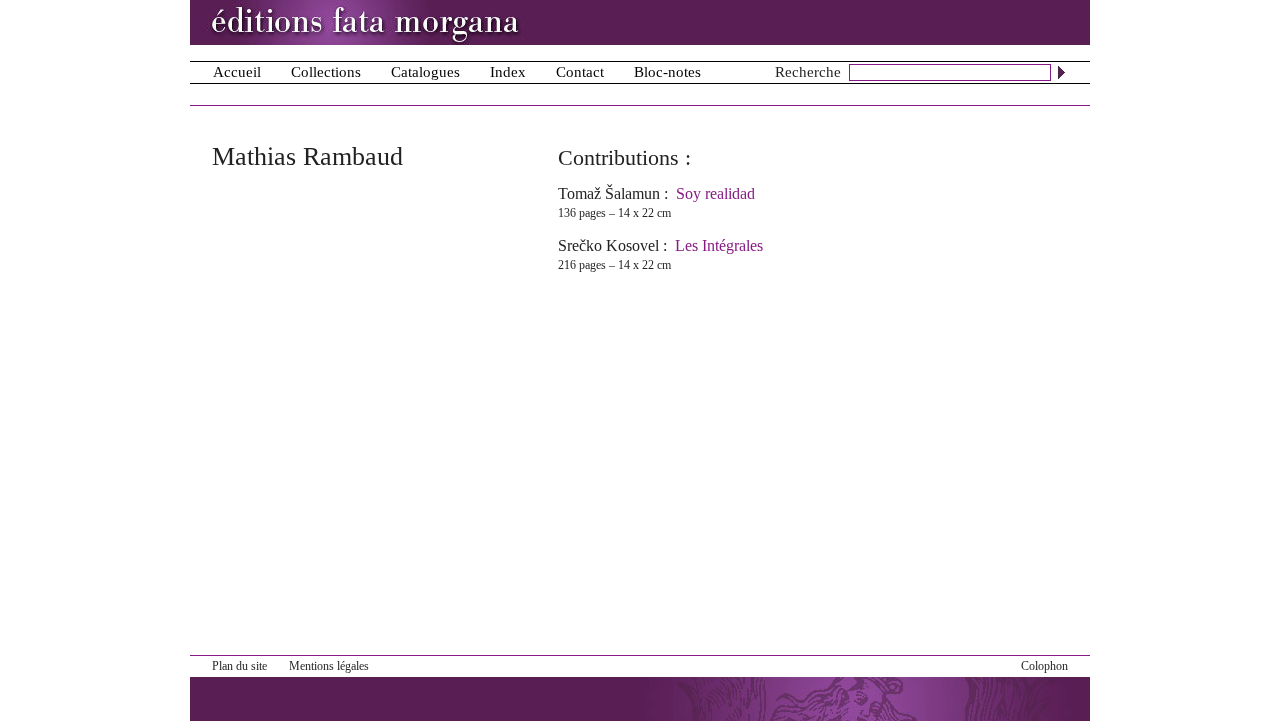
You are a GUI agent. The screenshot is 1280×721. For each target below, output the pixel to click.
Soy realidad (715, 193)
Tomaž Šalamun (609, 193)
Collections (326, 72)
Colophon (1044, 666)
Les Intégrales (719, 245)
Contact (580, 72)
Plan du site (239, 666)
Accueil (237, 72)
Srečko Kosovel (608, 245)
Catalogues (425, 72)
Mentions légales (329, 666)
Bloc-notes (667, 72)
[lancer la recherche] (1061, 72)
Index (508, 72)
